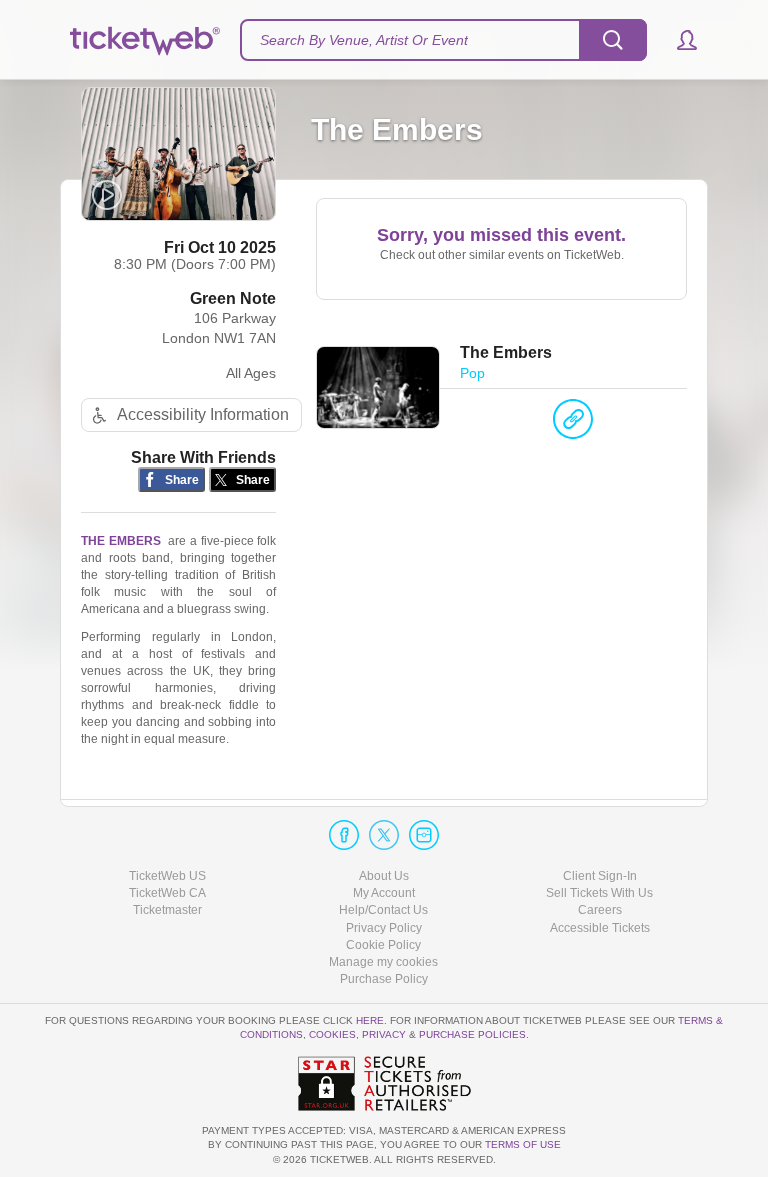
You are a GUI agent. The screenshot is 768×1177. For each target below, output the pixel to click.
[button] (677, 40)
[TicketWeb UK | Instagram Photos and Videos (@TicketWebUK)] (424, 835)
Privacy (384, 1034)
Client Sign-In (600, 876)
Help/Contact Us (383, 910)
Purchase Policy (384, 979)
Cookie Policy (383, 945)
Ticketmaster (167, 910)
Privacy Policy (384, 928)
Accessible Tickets (600, 928)
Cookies (332, 1034)
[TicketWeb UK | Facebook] (344, 835)
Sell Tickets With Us (599, 893)
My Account (384, 893)
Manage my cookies (383, 962)
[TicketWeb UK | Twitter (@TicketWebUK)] (384, 835)
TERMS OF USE (523, 1144)
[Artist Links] (573, 424)
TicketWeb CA (167, 893)
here (370, 1020)
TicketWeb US (167, 876)
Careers (600, 910)
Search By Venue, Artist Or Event (364, 40)
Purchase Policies (472, 1034)
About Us (384, 876)
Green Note (233, 298)
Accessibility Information (203, 414)
